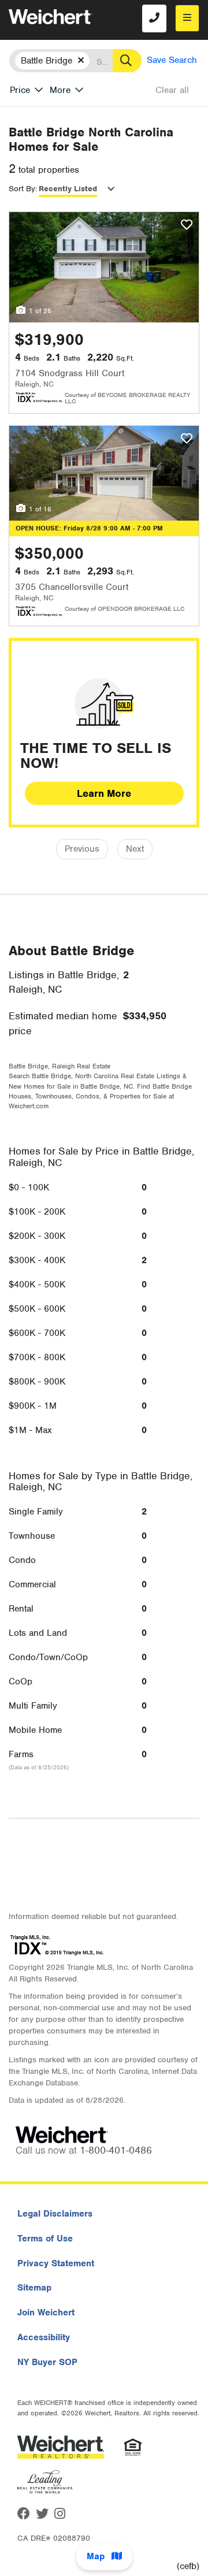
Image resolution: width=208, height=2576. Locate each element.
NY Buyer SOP (47, 2362)
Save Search (172, 60)
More (60, 90)
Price (20, 90)
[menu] (187, 18)
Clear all (172, 90)
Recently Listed (68, 189)
